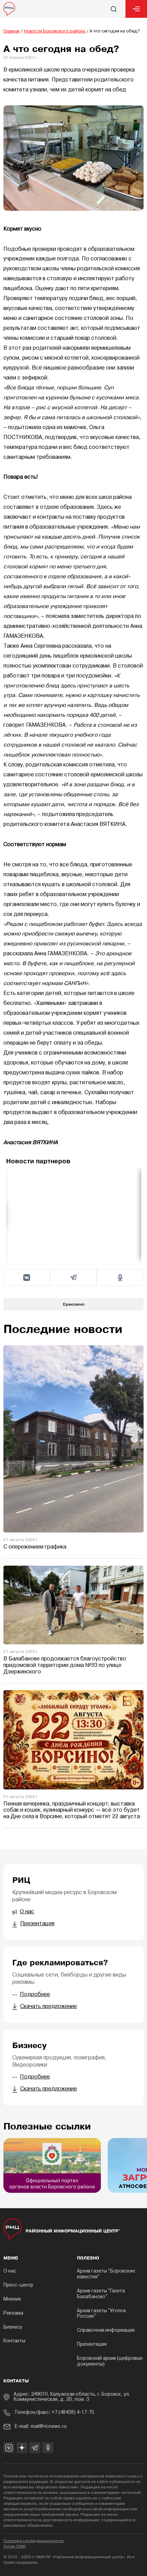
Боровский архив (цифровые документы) (110, 2361)
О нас (10, 2271)
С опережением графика (35, 1547)
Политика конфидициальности (34, 2541)
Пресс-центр (18, 2285)
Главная (11, 31)
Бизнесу (13, 2327)
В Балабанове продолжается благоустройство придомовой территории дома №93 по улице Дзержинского (65, 1665)
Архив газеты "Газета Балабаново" (101, 2294)
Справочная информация (106, 2331)
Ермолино (74, 1304)
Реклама (13, 2313)
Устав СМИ (15, 2547)
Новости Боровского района (55, 31)
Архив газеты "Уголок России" (102, 2314)
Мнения (12, 2299)
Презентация (92, 2345)
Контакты (14, 2341)
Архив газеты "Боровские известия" (106, 2274)
